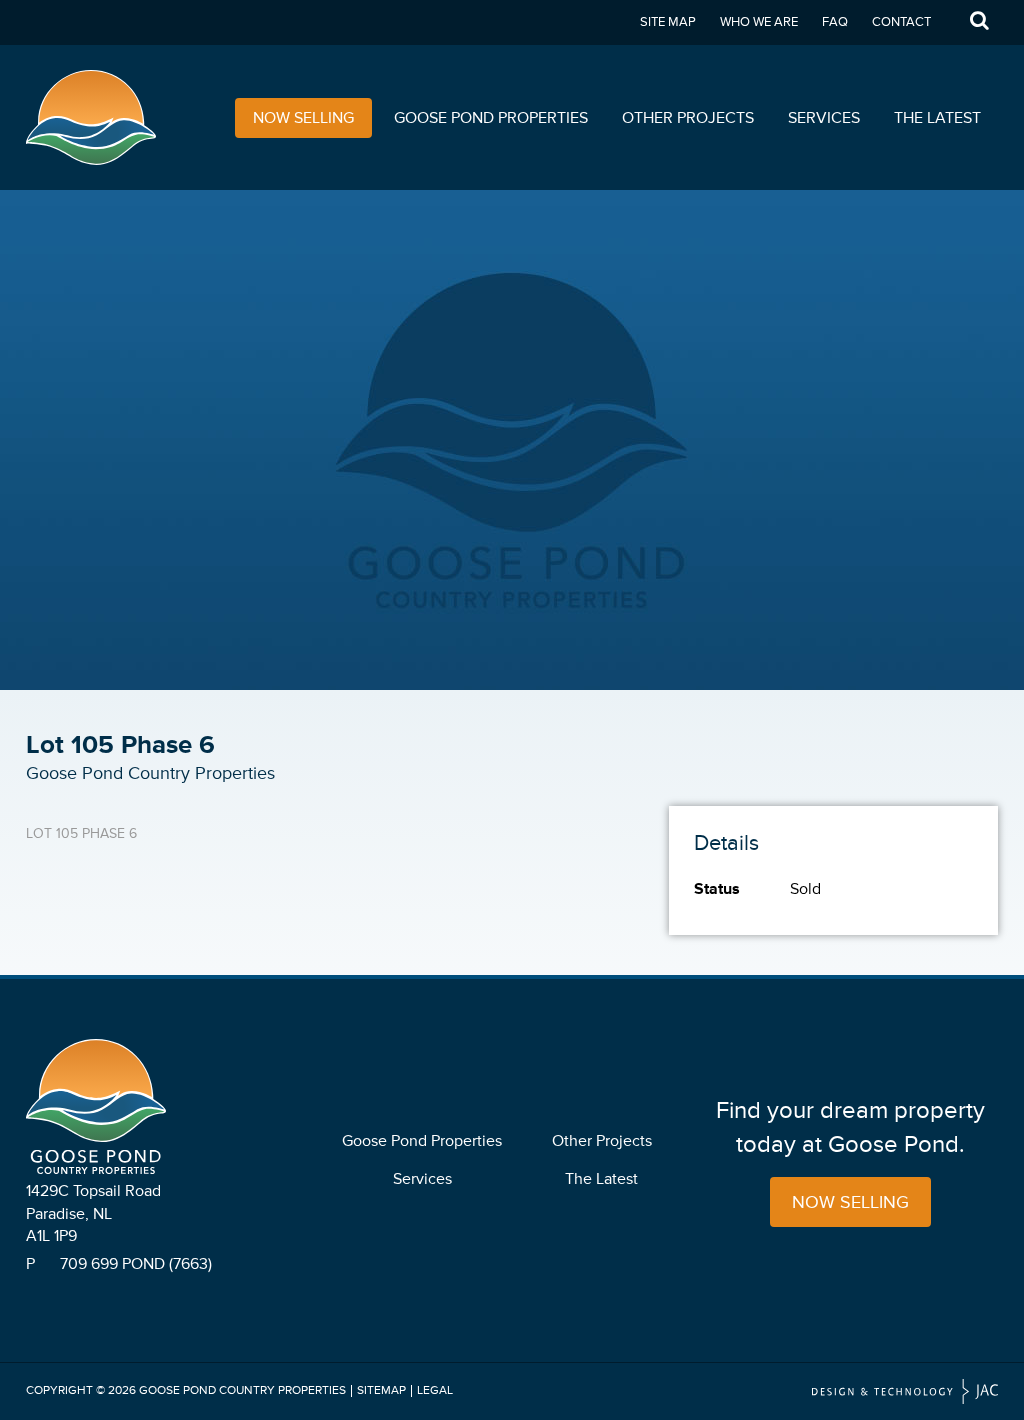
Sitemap (381, 1390)
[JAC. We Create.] (905, 1391)
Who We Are (759, 22)
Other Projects (688, 118)
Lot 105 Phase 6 (81, 833)
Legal (435, 1390)
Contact (901, 22)
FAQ (835, 22)
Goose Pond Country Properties (242, 1390)
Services (824, 118)
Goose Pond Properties (491, 118)
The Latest (937, 118)
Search (979, 22)
